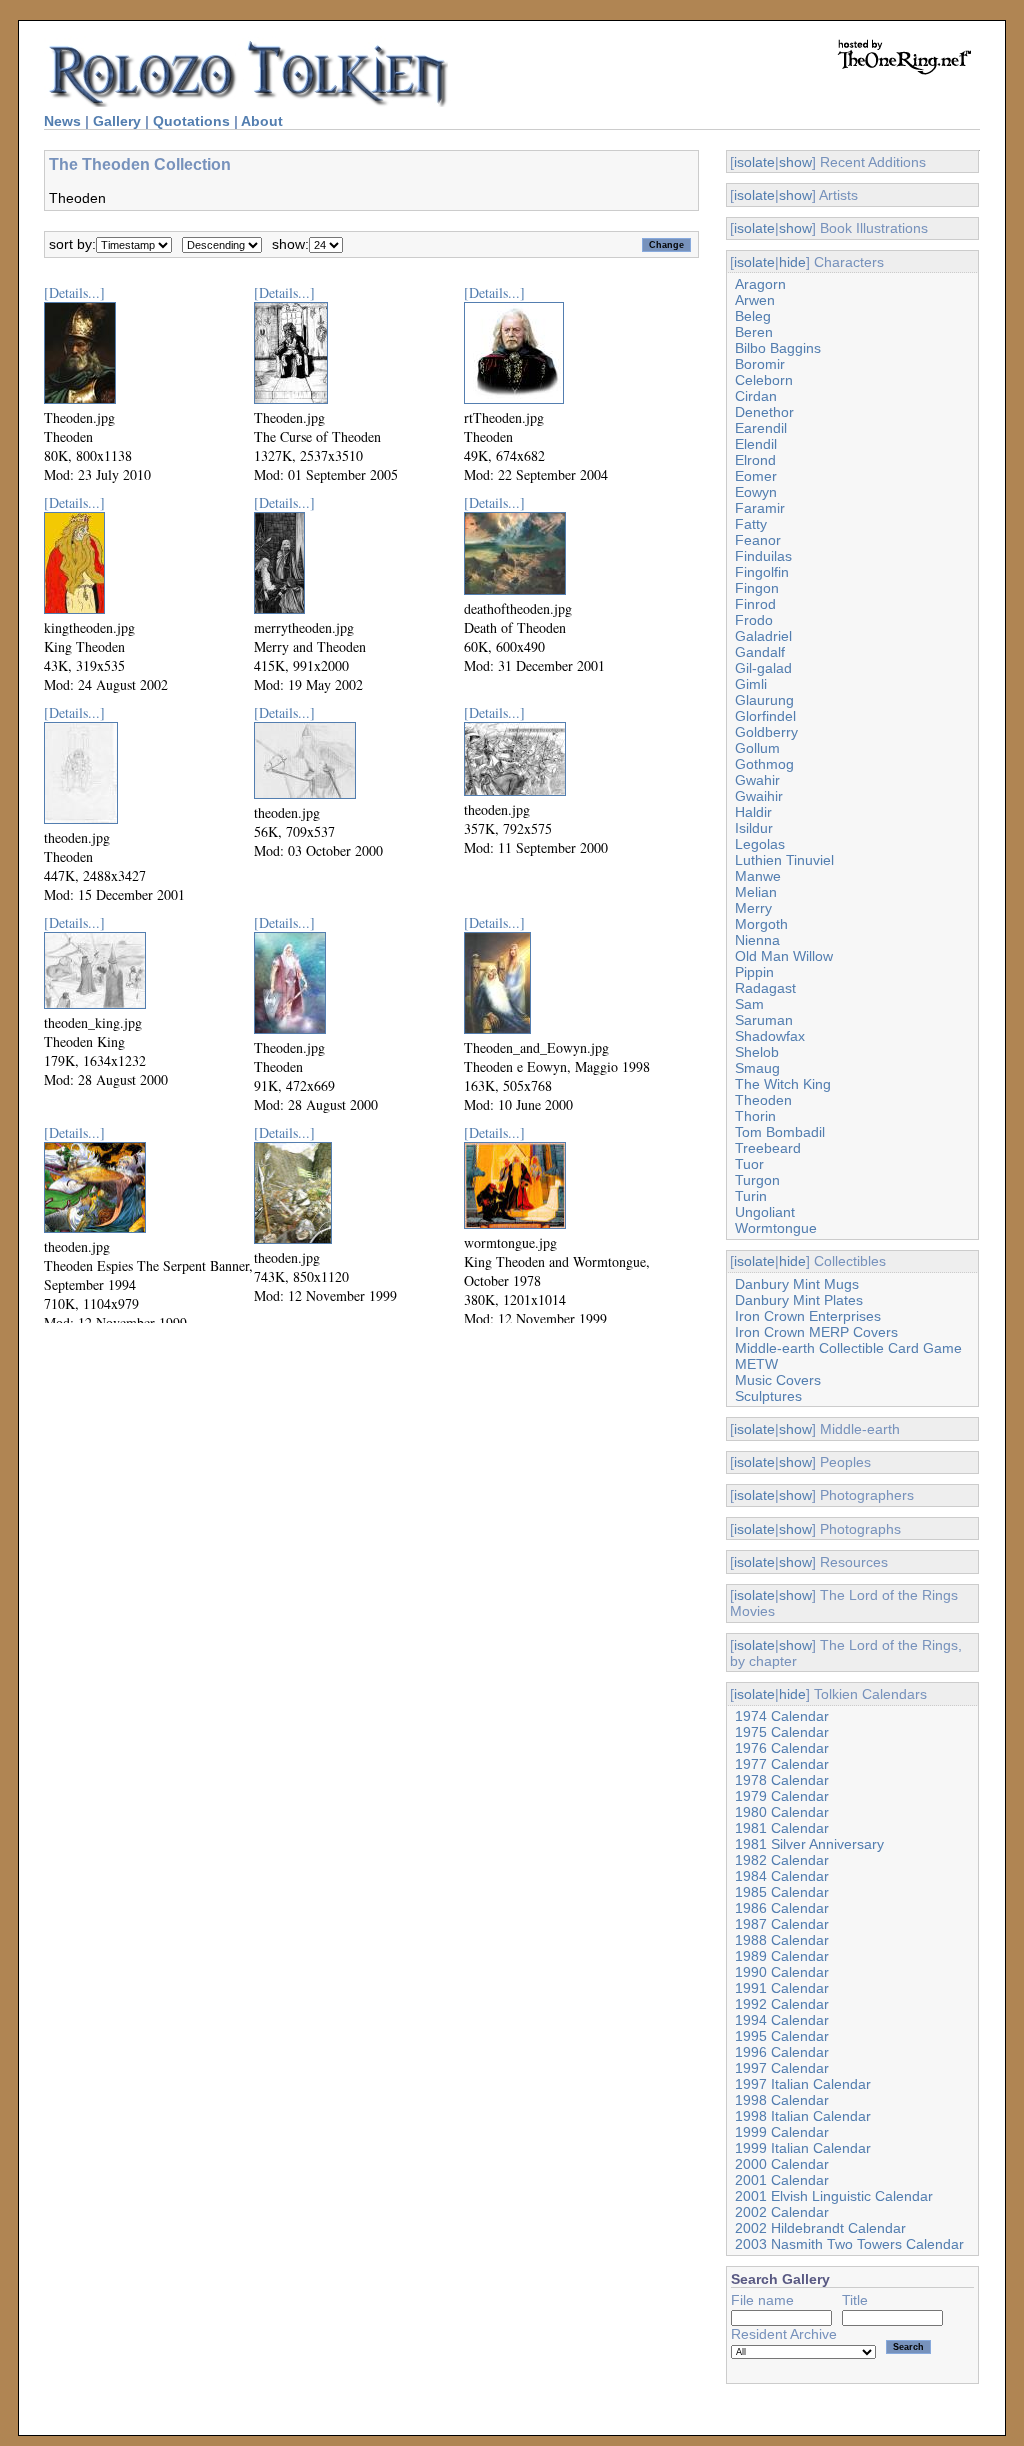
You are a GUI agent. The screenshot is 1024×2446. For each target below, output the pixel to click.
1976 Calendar (782, 1748)
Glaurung (764, 700)
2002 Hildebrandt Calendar (820, 2228)
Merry (753, 908)
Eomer (756, 476)
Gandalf (760, 652)
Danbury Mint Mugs (797, 1284)
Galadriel (763, 636)
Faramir (760, 508)
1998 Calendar (782, 2100)
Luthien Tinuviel (784, 860)
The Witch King (783, 1084)
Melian (756, 892)
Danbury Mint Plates (799, 1300)
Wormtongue (776, 1228)
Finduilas (763, 556)
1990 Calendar (782, 1972)
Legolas (760, 844)
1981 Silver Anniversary (809, 1844)
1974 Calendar (782, 1716)
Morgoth (761, 924)
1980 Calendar (782, 1812)
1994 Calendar (782, 2020)
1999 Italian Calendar (803, 2148)
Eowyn (756, 492)
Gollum (757, 748)
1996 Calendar (782, 2052)
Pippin (754, 972)
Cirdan (756, 396)
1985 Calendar (782, 1892)
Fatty (751, 524)
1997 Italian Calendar (803, 2084)
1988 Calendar (782, 1940)
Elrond (755, 460)
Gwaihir (759, 796)
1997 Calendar (782, 2068)
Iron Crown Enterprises (808, 1316)
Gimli (751, 684)
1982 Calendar (782, 1860)
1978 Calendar (782, 1780)
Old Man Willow (784, 956)
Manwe (758, 876)
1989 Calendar (782, 1956)
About (262, 121)
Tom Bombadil (780, 1132)
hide (792, 262)
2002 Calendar (782, 2212)
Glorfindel (765, 716)
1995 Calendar (782, 2036)
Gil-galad (763, 668)
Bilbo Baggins (778, 348)
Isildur (754, 828)
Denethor (764, 412)
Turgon (757, 1180)
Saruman (764, 1020)
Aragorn (760, 284)
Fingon (757, 588)
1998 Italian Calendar (803, 2116)
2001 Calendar (782, 2180)
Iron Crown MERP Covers (816, 1332)
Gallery (117, 121)
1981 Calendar (782, 1828)
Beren (754, 332)
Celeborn (764, 380)
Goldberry (766, 732)
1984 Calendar (782, 1876)
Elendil (756, 444)
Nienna (757, 940)
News (62, 121)
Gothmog (764, 764)
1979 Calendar (782, 1796)
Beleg (753, 316)
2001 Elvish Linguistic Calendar (834, 2196)
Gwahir (757, 780)
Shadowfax (770, 1036)
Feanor (758, 540)
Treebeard (768, 1148)
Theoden (763, 1100)
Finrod (755, 604)
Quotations (191, 121)
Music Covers (778, 1380)
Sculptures (768, 1396)
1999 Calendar (782, 2132)
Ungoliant (765, 1212)
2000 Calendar (782, 2164)
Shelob (757, 1052)
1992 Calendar (782, 2004)
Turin (751, 1196)
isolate (754, 162)
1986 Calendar (782, 1908)
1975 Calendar (782, 1732)
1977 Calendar (782, 1764)
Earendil (761, 428)
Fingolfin (762, 572)
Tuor (749, 1164)
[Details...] (74, 292)
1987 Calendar (782, 1924)
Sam (749, 1004)
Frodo (754, 620)
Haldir (753, 812)
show (795, 162)
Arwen (755, 300)
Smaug (757, 1068)
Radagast (765, 988)
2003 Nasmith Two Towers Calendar (849, 2244)
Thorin (755, 1116)
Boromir (760, 364)
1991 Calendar (782, 1988)
